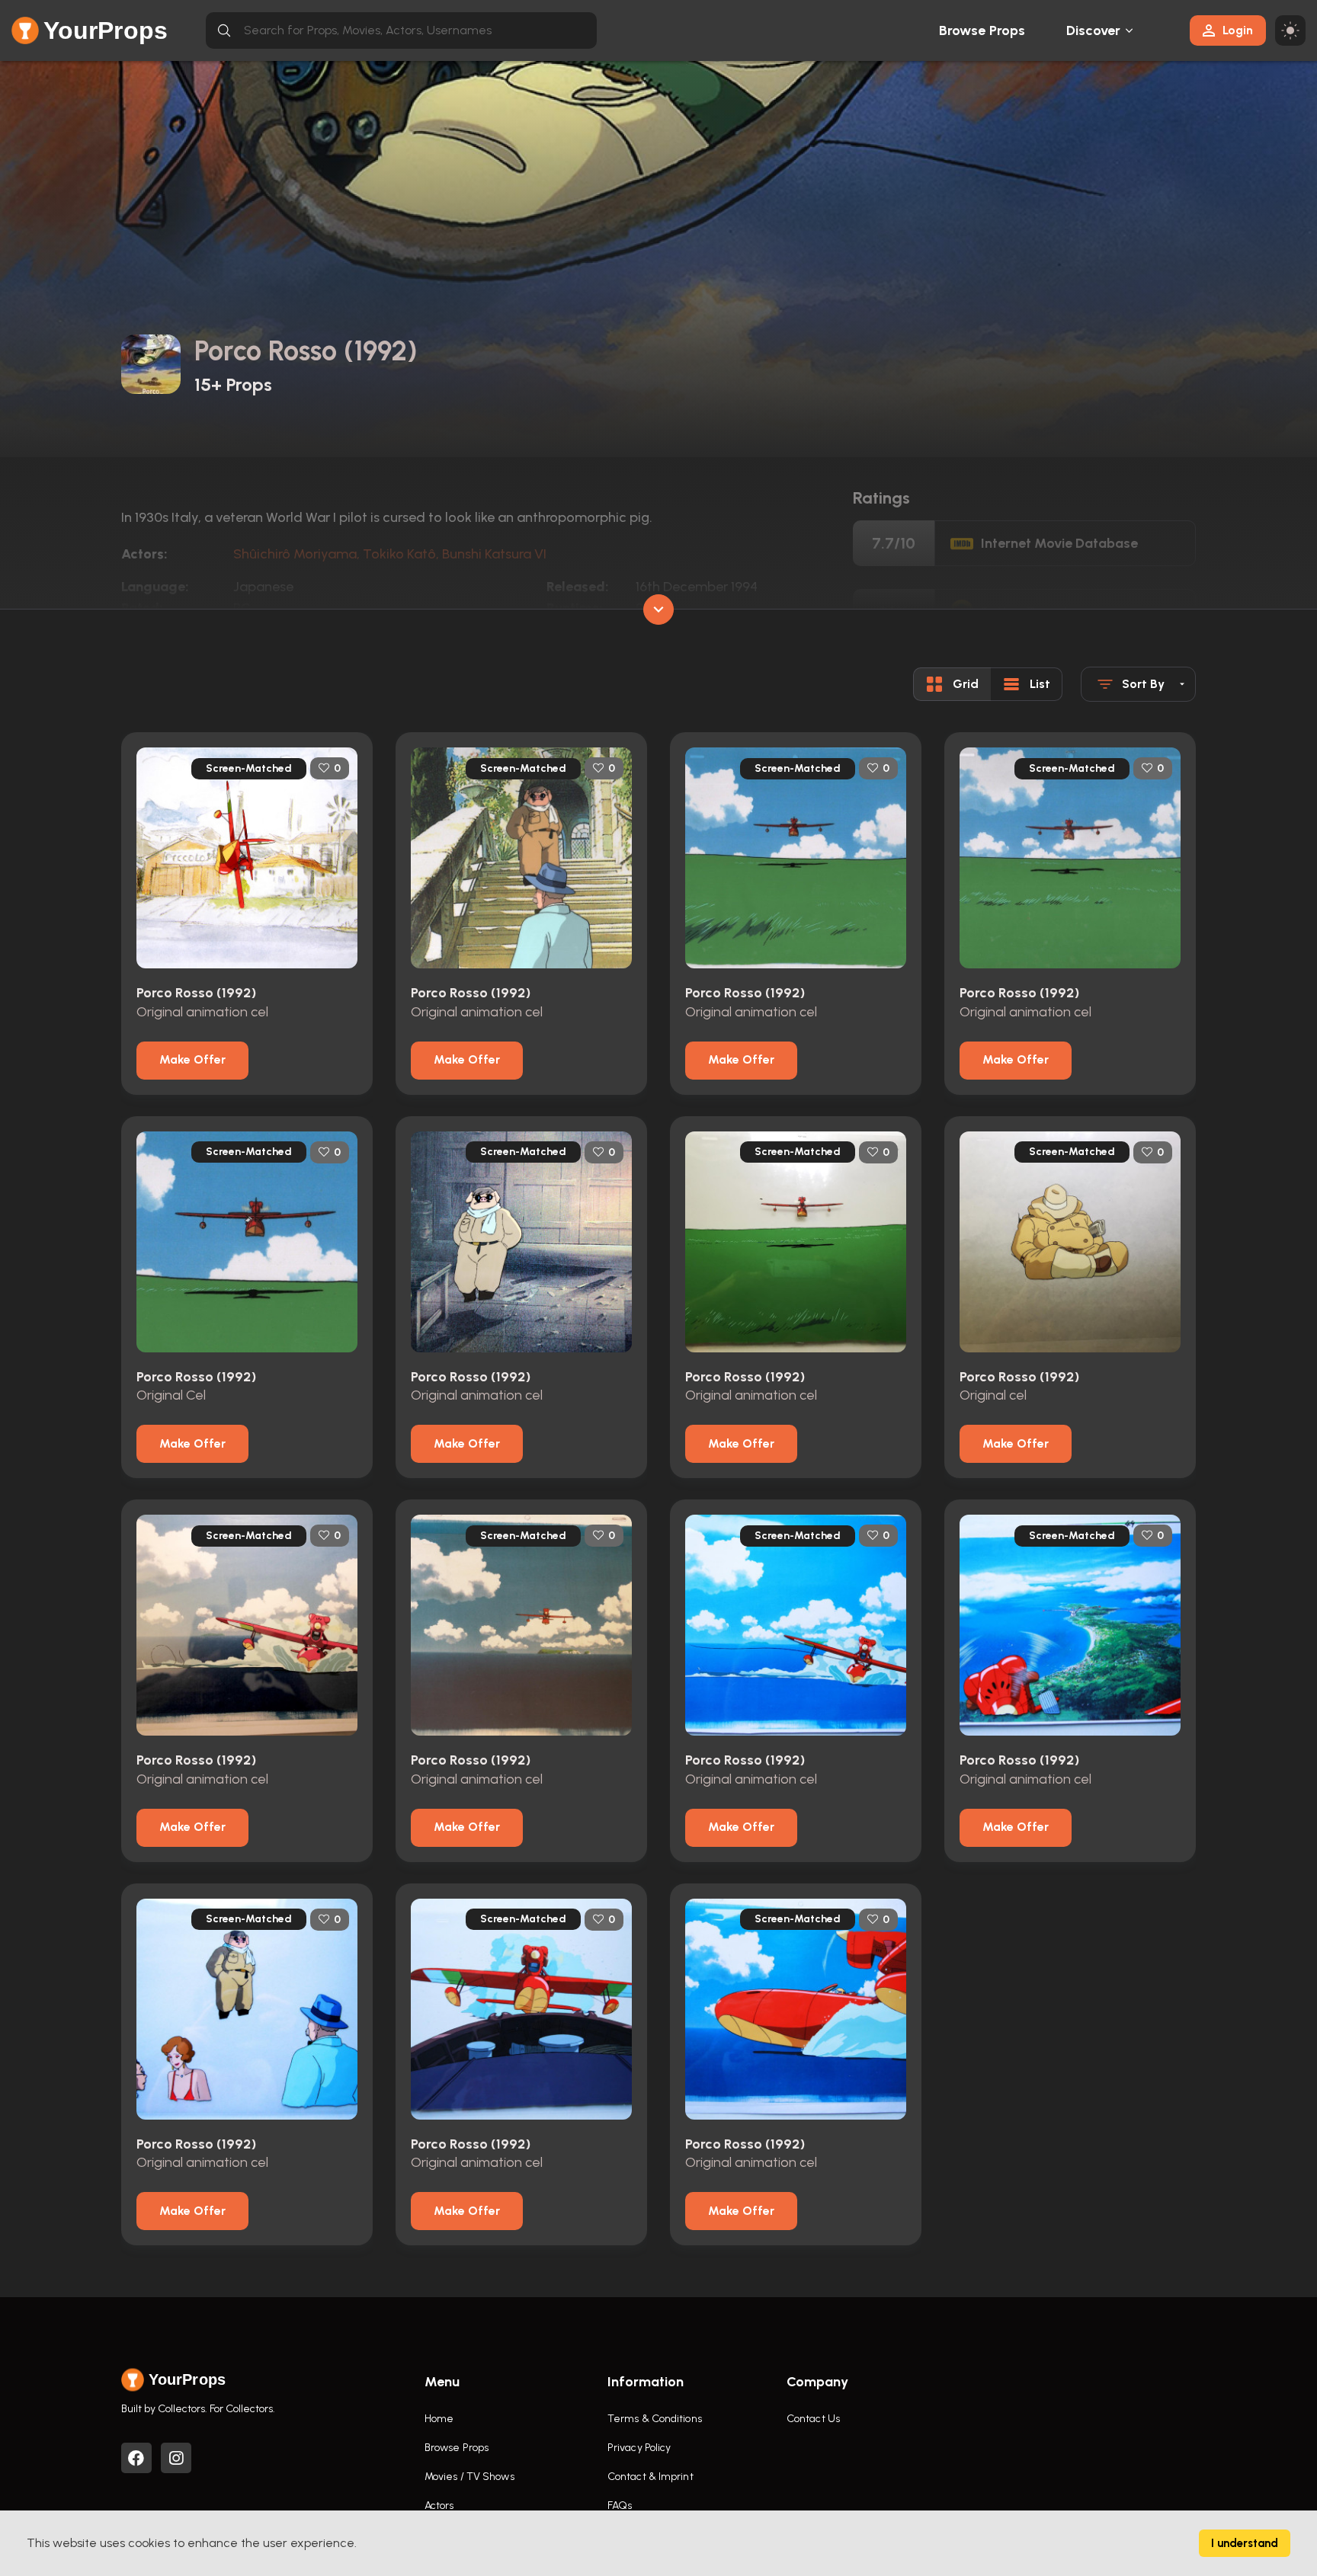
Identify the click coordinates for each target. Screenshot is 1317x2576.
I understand (1245, 2543)
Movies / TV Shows (469, 2477)
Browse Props (982, 30)
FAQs (620, 2506)
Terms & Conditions (655, 2419)
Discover (1094, 30)
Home (439, 2419)
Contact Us (813, 2419)
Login (1238, 30)
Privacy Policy (639, 2448)
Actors (439, 2506)
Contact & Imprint (650, 2477)
